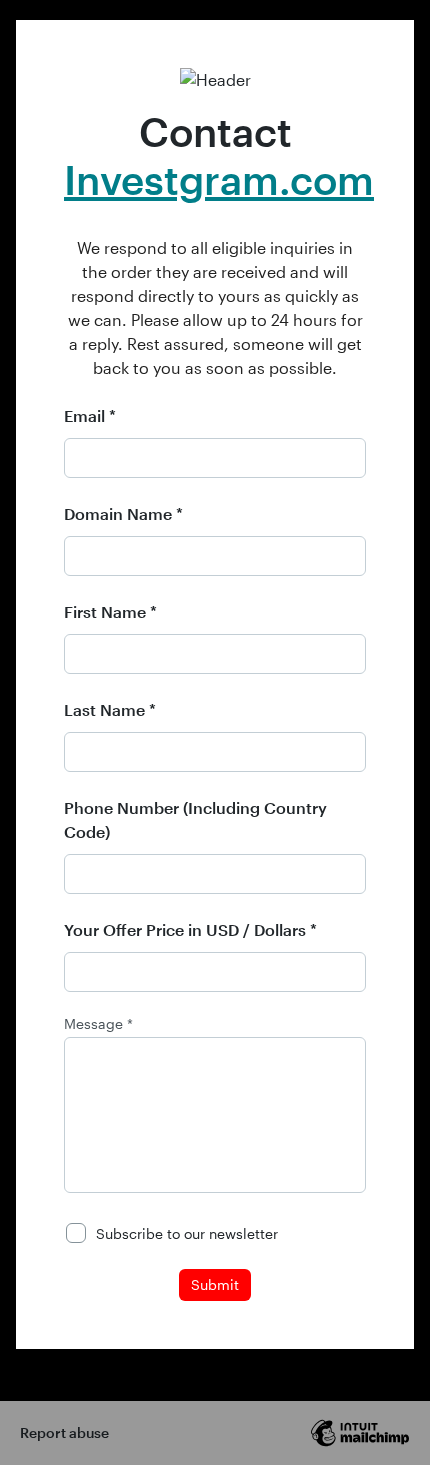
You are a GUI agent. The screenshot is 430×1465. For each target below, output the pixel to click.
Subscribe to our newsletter (187, 1233)
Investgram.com (219, 179)
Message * (98, 1024)
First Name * (110, 611)
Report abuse (64, 1432)
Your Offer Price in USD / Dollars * (190, 929)
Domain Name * (123, 513)
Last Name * (110, 709)
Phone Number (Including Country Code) (195, 819)
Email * (90, 415)
